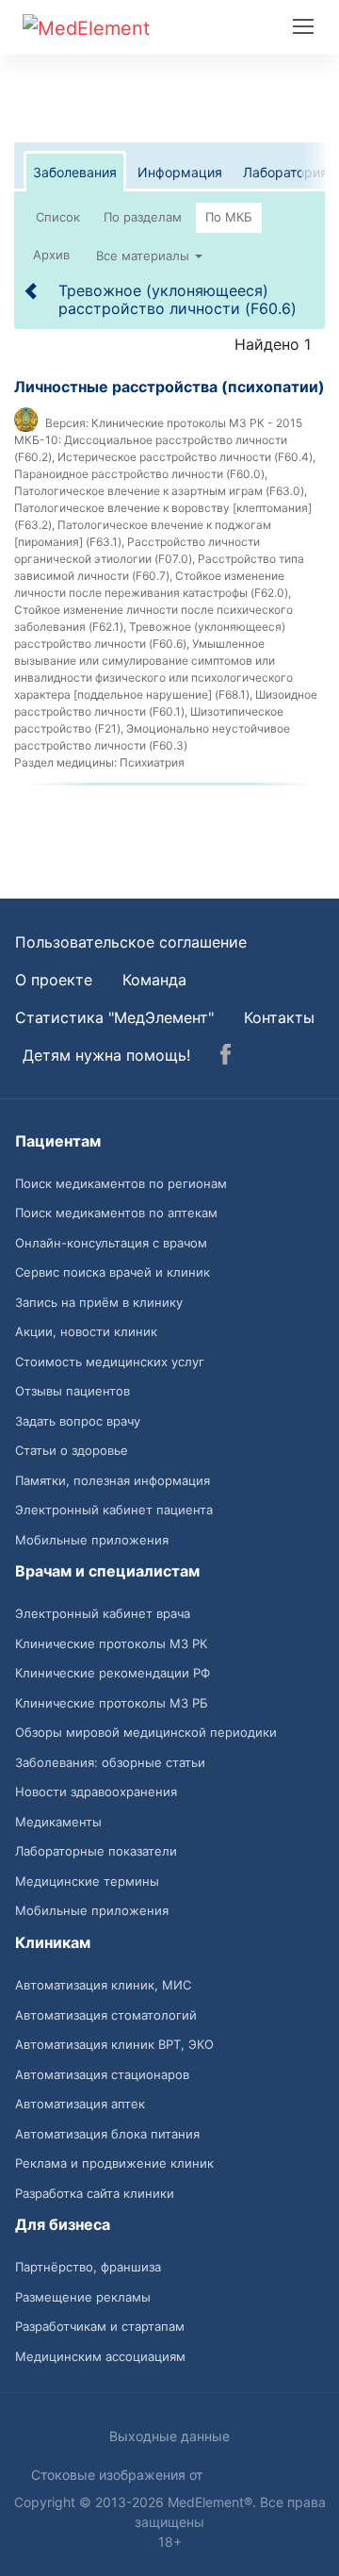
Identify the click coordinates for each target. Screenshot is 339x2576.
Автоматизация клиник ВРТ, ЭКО (114, 2044)
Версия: (67, 423)
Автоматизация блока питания (107, 2134)
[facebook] (226, 1057)
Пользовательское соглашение (131, 942)
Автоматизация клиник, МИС (103, 1985)
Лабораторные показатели (96, 1851)
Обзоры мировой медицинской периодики (146, 1732)
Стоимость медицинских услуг (110, 1362)
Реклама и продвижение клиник (114, 2163)
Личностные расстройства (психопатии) (169, 387)
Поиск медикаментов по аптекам (116, 1213)
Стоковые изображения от (119, 2475)
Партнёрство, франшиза (88, 2267)
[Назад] (32, 290)
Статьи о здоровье (72, 1450)
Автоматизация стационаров (102, 2074)
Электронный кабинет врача (103, 1613)
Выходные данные (169, 2436)
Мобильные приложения (92, 1540)
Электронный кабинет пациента (114, 1510)
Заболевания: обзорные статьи (110, 1762)
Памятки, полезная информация (113, 1480)
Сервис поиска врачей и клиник (113, 1272)
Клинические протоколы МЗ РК (111, 1643)
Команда (154, 980)
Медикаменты (58, 1822)
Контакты (279, 1017)
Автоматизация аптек (80, 2104)
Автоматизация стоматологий (106, 2015)
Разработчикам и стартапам (100, 2326)
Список (58, 217)
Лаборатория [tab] (285, 172)
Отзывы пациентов (73, 1391)
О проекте (54, 980)
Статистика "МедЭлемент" (114, 1017)
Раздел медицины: (65, 762)
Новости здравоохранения (96, 1792)
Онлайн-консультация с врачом (111, 1243)
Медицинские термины (87, 1881)
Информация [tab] (180, 172)
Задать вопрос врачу (78, 1421)
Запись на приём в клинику (99, 1302)
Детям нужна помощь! (106, 1055)
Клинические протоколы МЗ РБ (112, 1703)
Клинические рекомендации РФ (113, 1673)
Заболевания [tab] (75, 172)
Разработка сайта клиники (95, 2193)
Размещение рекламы (83, 2297)
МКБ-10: (38, 440)
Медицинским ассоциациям (100, 2356)
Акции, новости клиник (86, 1331)
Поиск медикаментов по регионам (121, 1183)
